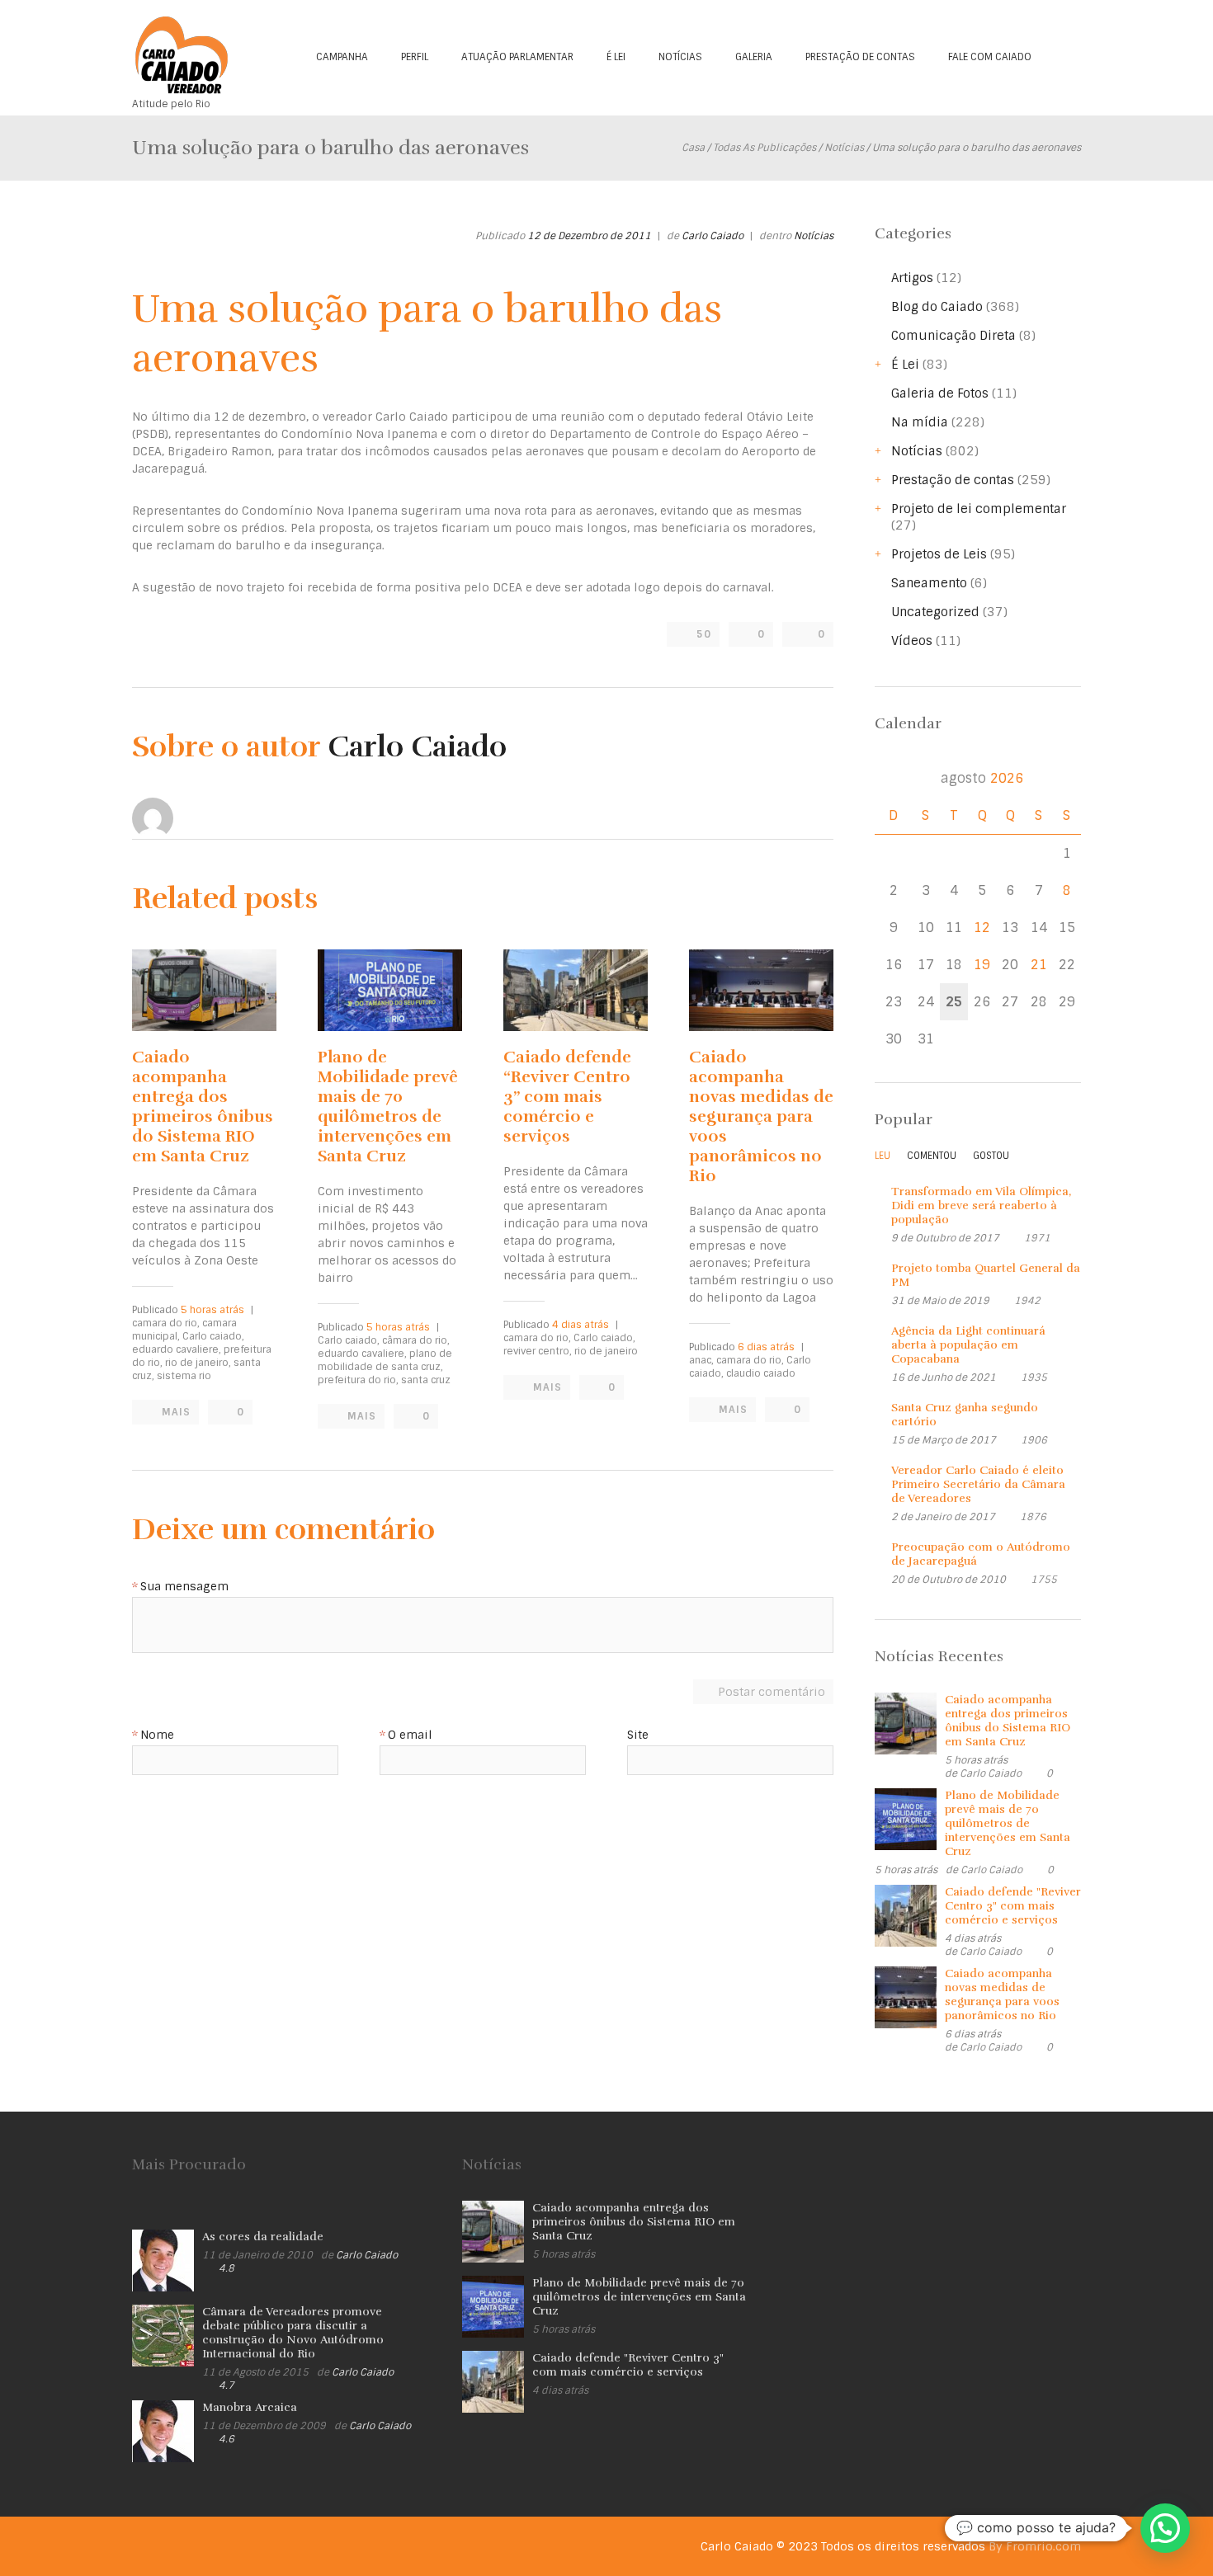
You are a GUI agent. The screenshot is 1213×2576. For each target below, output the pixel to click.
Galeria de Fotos (940, 393)
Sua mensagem (184, 1587)
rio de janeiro (606, 1351)
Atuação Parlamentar (517, 57)
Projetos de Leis (939, 554)
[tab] (883, 1160)
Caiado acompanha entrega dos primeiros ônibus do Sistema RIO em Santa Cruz (203, 1107)
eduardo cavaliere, (177, 1349)
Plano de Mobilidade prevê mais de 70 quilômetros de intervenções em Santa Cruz (388, 1107)
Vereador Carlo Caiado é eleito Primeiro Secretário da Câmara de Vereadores (978, 1484)
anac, (701, 1360)
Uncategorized (935, 612)
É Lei (616, 57)
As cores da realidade (263, 2237)
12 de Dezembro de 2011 (589, 236)
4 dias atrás (581, 1325)
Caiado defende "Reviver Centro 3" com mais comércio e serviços (1013, 1906)
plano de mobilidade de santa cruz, (385, 1360)
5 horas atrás (212, 1310)
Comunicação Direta (953, 336)
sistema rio (184, 1376)
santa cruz (426, 1380)
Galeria (754, 57)
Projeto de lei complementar (979, 509)
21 (1039, 965)
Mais (176, 1412)
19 (982, 965)
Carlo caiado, (213, 1336)
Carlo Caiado (713, 236)
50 (704, 634)
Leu (883, 1156)
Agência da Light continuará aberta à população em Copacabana (968, 1345)
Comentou (932, 1156)
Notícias (680, 57)
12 (982, 928)
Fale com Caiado (990, 57)
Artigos (912, 278)
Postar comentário (772, 1692)
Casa (693, 148)
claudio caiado (761, 1373)
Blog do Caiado (937, 307)
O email (410, 1735)
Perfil (415, 57)
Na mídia (920, 422)
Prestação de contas (860, 57)
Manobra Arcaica (250, 2407)
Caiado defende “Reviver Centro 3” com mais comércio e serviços (567, 1097)
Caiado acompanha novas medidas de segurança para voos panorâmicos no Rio (761, 1116)
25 (954, 1002)
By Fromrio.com (1035, 2546)
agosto (982, 778)
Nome (157, 1735)
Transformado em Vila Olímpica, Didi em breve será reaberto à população (981, 1206)
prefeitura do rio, (358, 1380)
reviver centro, (538, 1351)
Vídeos (912, 641)
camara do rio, (166, 1323)
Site (638, 1735)
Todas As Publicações (765, 148)
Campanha (342, 57)
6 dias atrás (766, 1347)
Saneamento (929, 583)
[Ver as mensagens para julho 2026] (893, 778)
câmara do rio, (416, 1340)
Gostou (991, 1156)
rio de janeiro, (198, 1363)
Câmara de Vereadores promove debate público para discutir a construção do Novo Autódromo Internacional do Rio (293, 2333)
